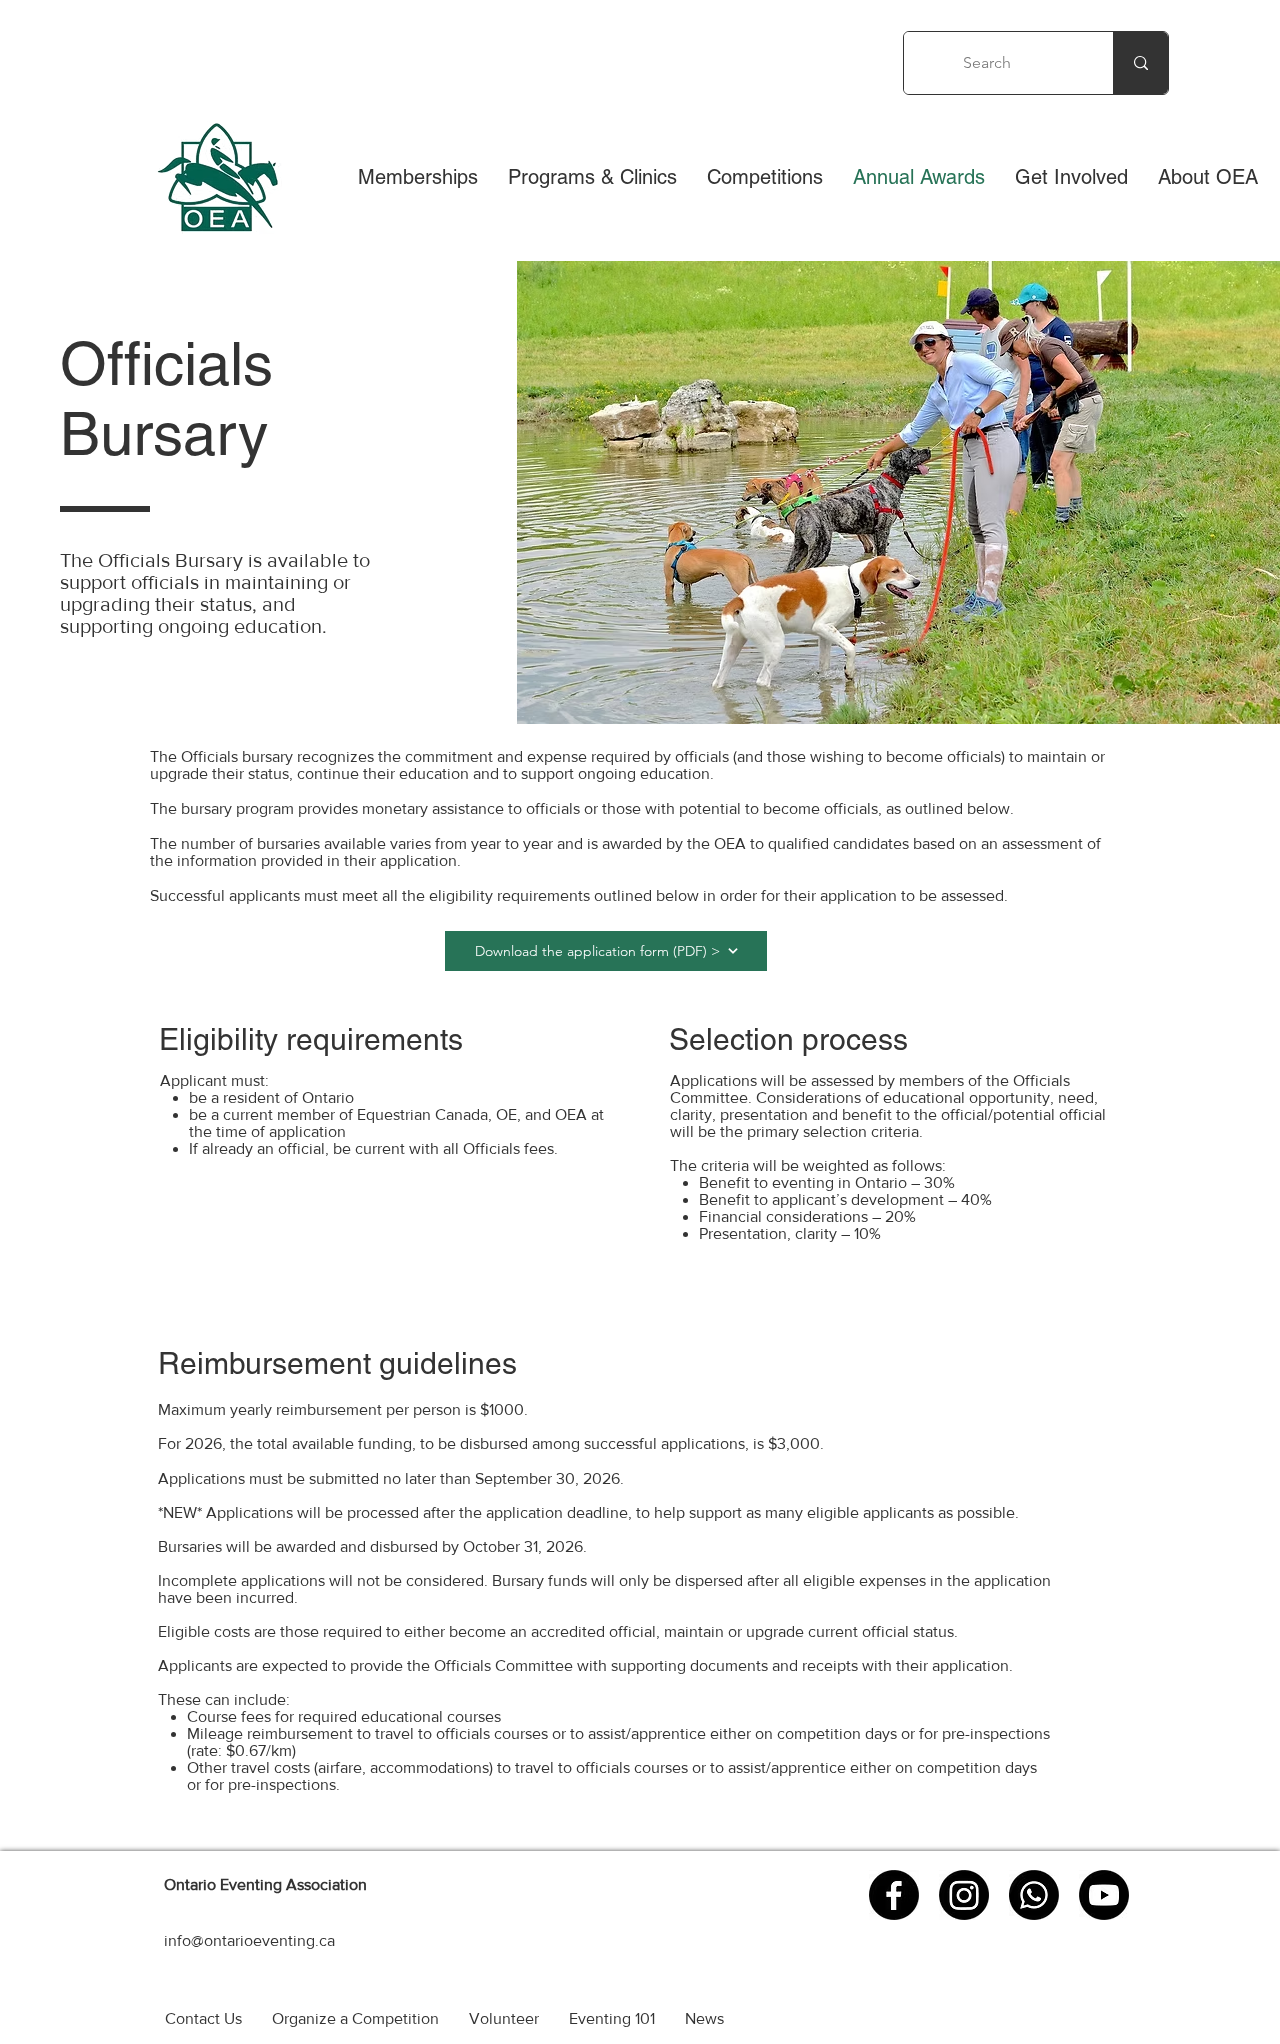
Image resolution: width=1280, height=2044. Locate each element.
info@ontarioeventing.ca (249, 1940)
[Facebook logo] (894, 1895)
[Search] (1140, 63)
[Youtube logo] (1104, 1895)
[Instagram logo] (964, 1895)
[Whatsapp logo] (1034, 1895)
